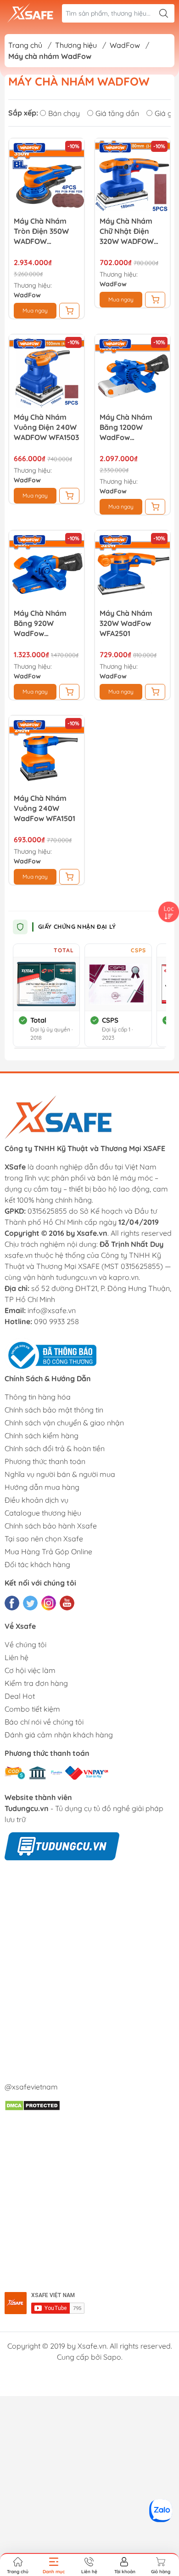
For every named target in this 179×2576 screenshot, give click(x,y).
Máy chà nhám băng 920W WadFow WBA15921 (40, 623)
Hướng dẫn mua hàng (42, 1487)
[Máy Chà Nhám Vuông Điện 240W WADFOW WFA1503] (47, 372)
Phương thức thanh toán (45, 1461)
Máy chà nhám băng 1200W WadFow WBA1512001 (126, 427)
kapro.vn (124, 1277)
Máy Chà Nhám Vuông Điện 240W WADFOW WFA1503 (46, 427)
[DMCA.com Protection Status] (32, 2105)
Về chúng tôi (25, 1644)
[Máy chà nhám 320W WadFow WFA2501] (132, 568)
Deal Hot (20, 1696)
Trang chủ (25, 45)
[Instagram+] (49, 1603)
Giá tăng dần (117, 113)
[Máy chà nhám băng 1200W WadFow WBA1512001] (132, 372)
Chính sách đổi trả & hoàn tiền (55, 1448)
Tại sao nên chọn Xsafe (44, 1539)
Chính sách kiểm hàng (42, 1436)
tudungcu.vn (76, 1277)
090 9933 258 (56, 1321)
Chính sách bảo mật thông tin (54, 1410)
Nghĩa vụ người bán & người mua (60, 1474)
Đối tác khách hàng (37, 1564)
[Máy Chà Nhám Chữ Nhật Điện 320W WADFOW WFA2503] (132, 176)
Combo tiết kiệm (32, 1709)
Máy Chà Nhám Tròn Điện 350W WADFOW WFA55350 (41, 231)
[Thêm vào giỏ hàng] (69, 311)
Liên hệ (17, 1657)
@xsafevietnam (31, 2087)
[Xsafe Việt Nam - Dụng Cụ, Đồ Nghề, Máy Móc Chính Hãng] (30, 13)
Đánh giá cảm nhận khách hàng (59, 1735)
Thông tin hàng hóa (38, 1397)
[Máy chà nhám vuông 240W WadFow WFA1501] (47, 753)
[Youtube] (67, 1603)
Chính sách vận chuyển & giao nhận (64, 1423)
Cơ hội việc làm (30, 1670)
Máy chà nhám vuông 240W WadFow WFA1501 (45, 808)
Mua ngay (35, 310)
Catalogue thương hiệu (43, 1513)
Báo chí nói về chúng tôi (44, 1722)
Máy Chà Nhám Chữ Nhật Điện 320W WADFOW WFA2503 (127, 231)
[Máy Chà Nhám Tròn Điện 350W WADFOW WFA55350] (47, 176)
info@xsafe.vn (52, 1310)
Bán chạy (64, 113)
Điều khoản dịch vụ (36, 1500)
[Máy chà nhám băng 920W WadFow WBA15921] (47, 568)
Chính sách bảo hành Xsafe (51, 1526)
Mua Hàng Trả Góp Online (48, 1551)
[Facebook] (12, 1603)
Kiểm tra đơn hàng (36, 1683)
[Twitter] (30, 1603)
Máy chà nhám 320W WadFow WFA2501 (126, 623)
